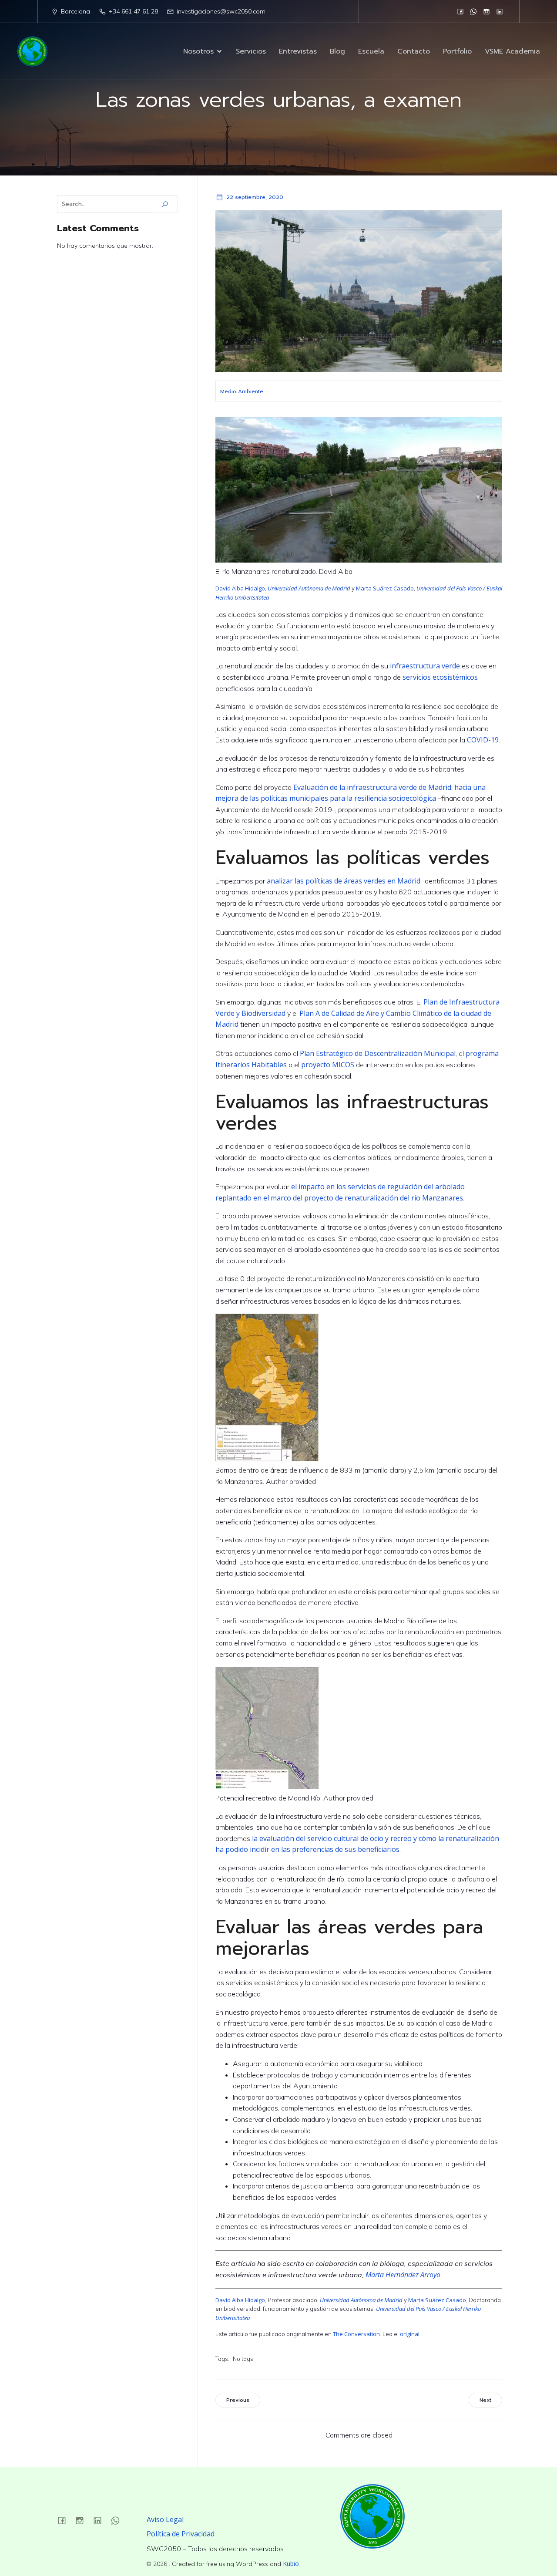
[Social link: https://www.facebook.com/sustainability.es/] (460, 11)
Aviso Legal (165, 2519)
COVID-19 (483, 740)
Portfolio (457, 51)
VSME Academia (512, 51)
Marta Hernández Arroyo (403, 2275)
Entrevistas (298, 51)
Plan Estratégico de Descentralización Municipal (378, 1053)
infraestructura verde (425, 666)
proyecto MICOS (328, 1065)
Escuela (371, 51)
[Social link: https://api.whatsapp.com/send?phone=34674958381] (473, 11)
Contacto (414, 51)
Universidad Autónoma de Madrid (309, 588)
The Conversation (356, 2334)
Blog (337, 51)
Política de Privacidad (181, 2534)
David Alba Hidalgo (240, 588)
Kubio (291, 2564)
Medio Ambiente (242, 391)
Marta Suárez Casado (385, 588)
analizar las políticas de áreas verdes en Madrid (344, 881)
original (410, 2334)
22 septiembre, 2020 (255, 197)
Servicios (251, 51)
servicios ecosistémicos (440, 677)
